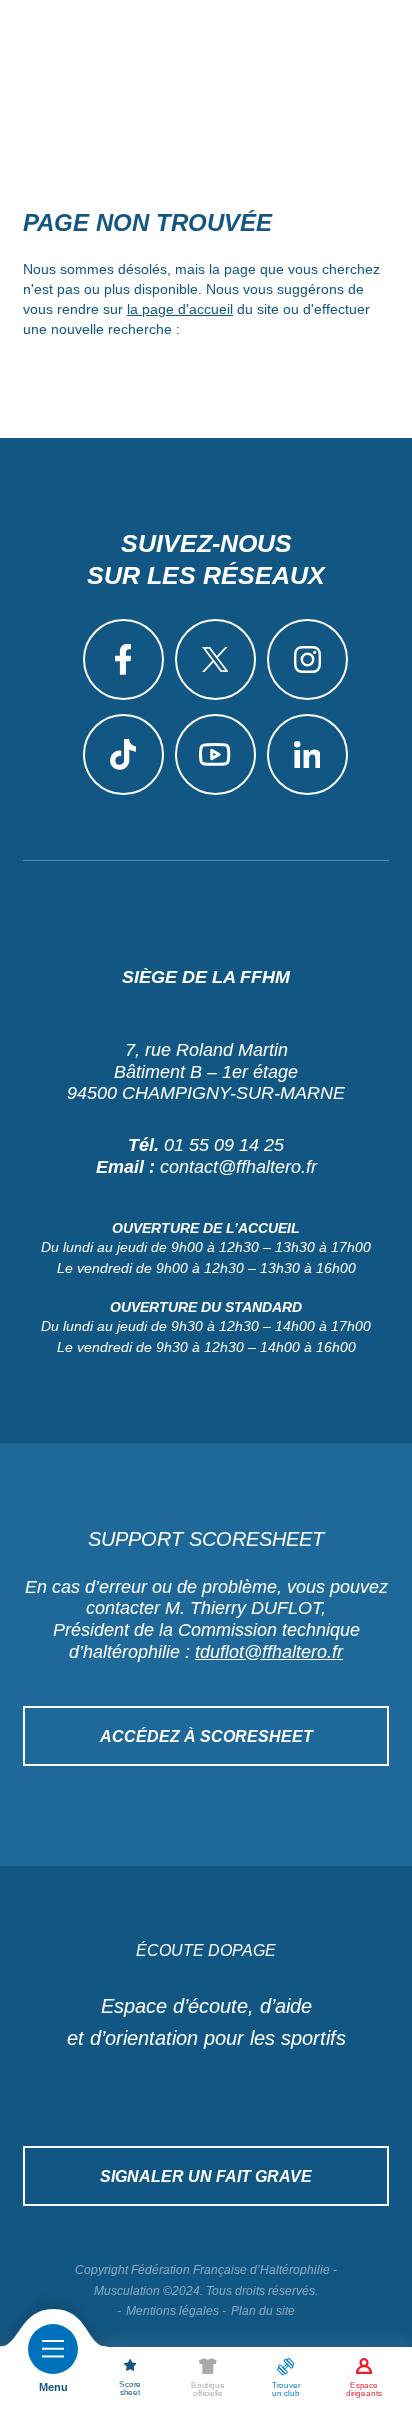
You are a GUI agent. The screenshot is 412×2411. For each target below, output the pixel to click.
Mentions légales (172, 2311)
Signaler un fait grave (206, 2176)
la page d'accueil (180, 309)
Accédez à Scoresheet (206, 1736)
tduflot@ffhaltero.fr (269, 1652)
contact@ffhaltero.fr (238, 1167)
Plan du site (263, 2311)
